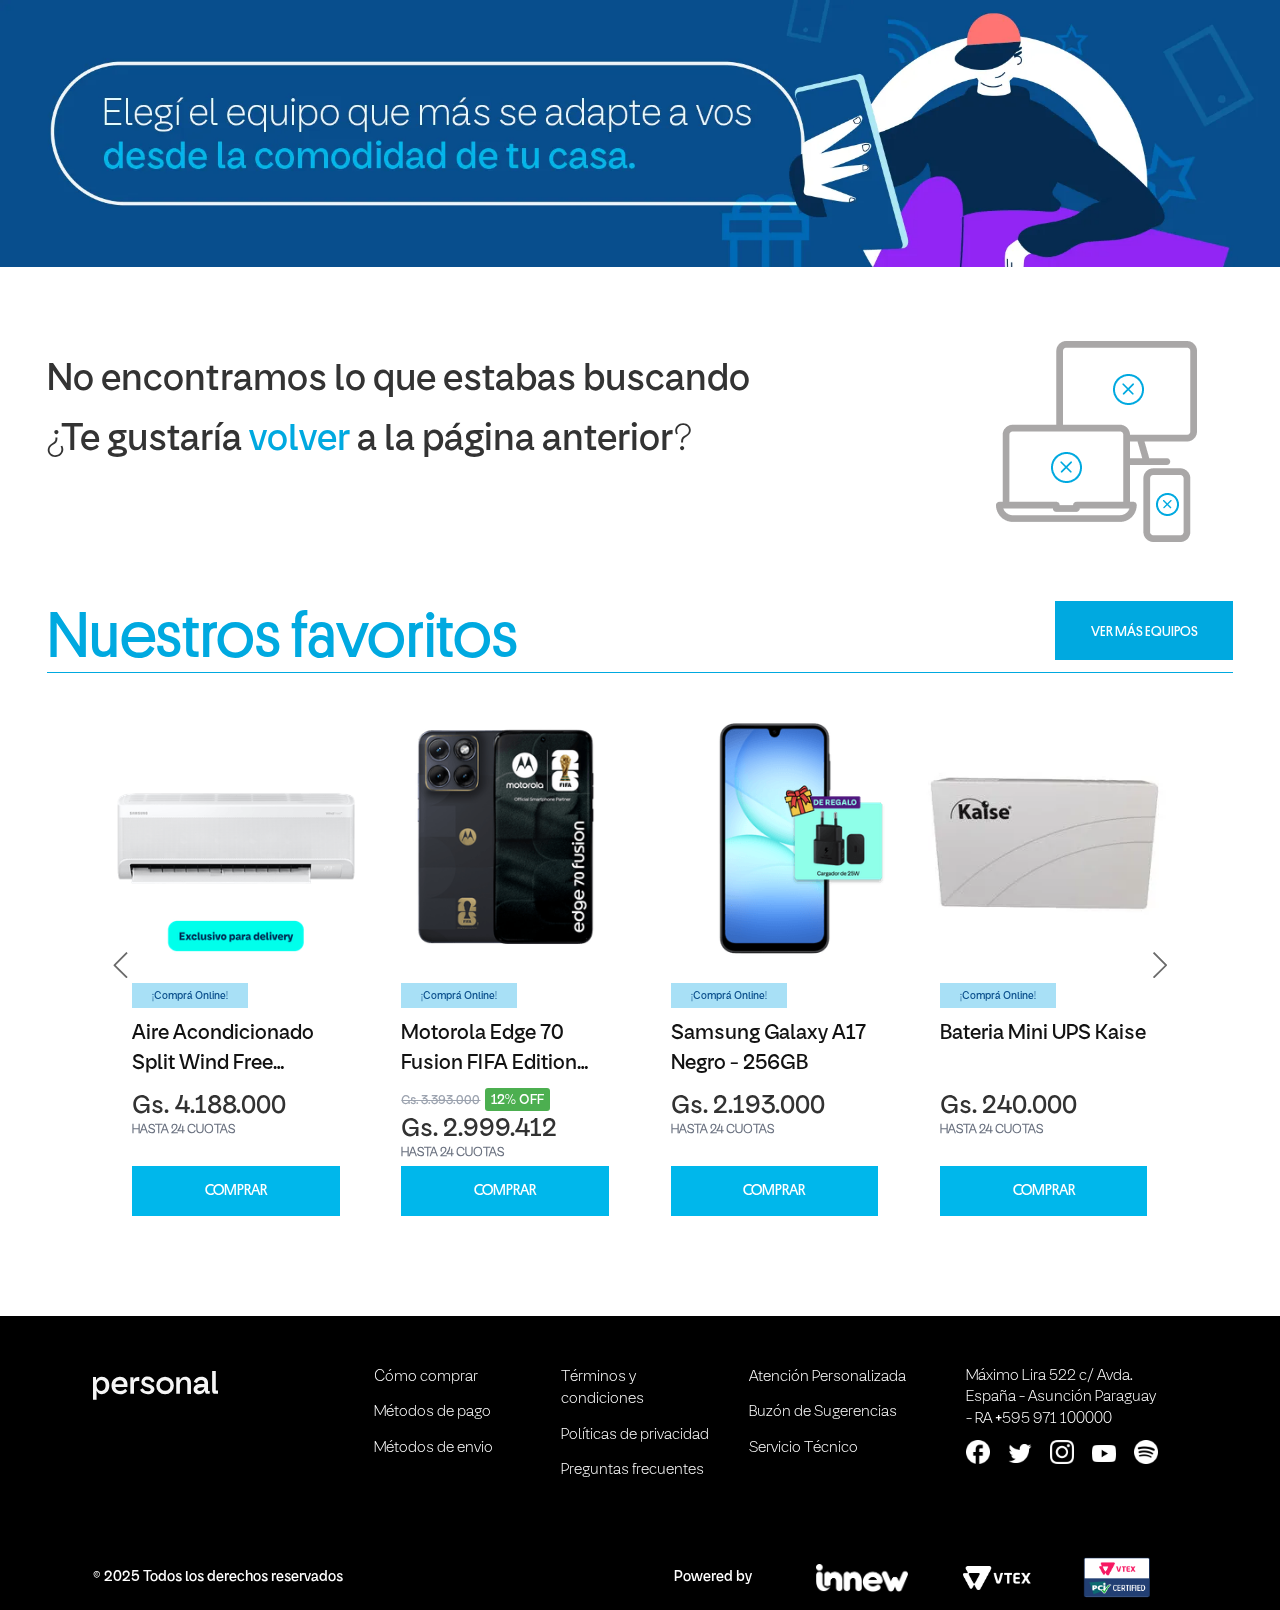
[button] (121, 965)
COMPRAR (236, 1190)
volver (299, 440)
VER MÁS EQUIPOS (1144, 631)
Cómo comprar (426, 1377)
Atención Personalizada (827, 1377)
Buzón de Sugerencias (823, 1412)
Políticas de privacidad (635, 1435)
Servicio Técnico (803, 1448)
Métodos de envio (433, 1448)
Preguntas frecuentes (632, 1470)
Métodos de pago (432, 1412)
